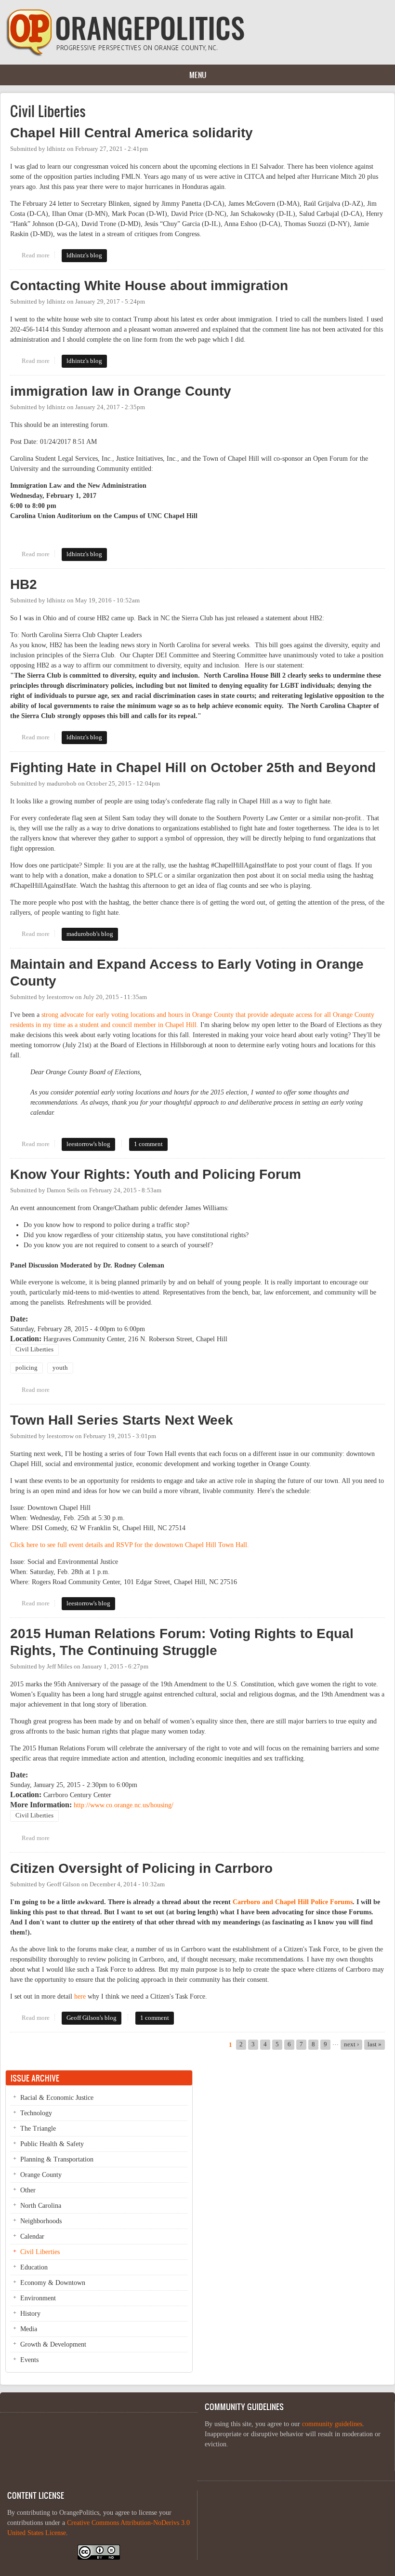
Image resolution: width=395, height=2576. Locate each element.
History (30, 2314)
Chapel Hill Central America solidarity (132, 133)
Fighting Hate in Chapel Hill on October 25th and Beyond (193, 767)
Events (29, 2360)
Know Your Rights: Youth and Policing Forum (156, 1174)
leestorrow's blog (88, 1144)
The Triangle (38, 2129)
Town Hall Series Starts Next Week (122, 1420)
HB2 (24, 584)
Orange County (41, 2175)
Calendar (32, 2236)
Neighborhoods (41, 2221)
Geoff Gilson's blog (92, 2018)
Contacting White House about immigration (149, 286)
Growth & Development (53, 2344)
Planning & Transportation (57, 2159)
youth (60, 1368)
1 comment (148, 1144)
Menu (198, 75)
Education (34, 2267)
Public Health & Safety (52, 2144)
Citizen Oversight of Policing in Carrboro (141, 1868)
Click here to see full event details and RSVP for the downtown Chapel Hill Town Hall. (130, 1545)
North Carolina (41, 2206)
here (80, 1996)
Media (29, 2329)
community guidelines (332, 2424)
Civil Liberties (34, 1349)
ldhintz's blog (84, 255)
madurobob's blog (90, 934)
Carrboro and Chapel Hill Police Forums (293, 1902)
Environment (38, 2298)
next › (351, 2044)
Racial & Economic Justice (57, 2098)
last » (375, 2044)
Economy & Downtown (53, 2283)
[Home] (125, 54)
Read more (38, 255)
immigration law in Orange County (121, 391)
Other (28, 2190)
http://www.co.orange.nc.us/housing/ (124, 1805)
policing (26, 1368)
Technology (36, 2113)
